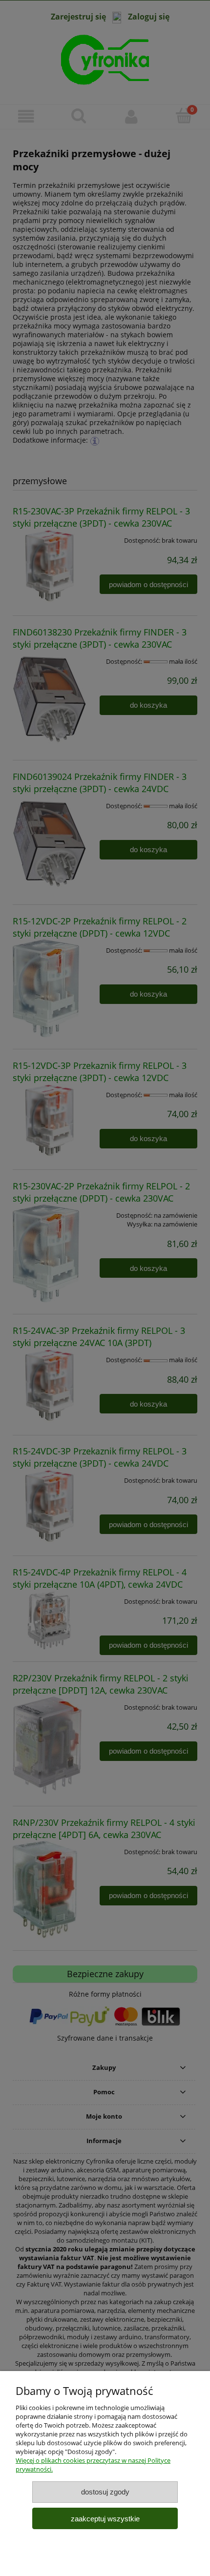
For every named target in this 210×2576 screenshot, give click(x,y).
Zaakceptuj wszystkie (105, 2519)
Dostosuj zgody (105, 2492)
